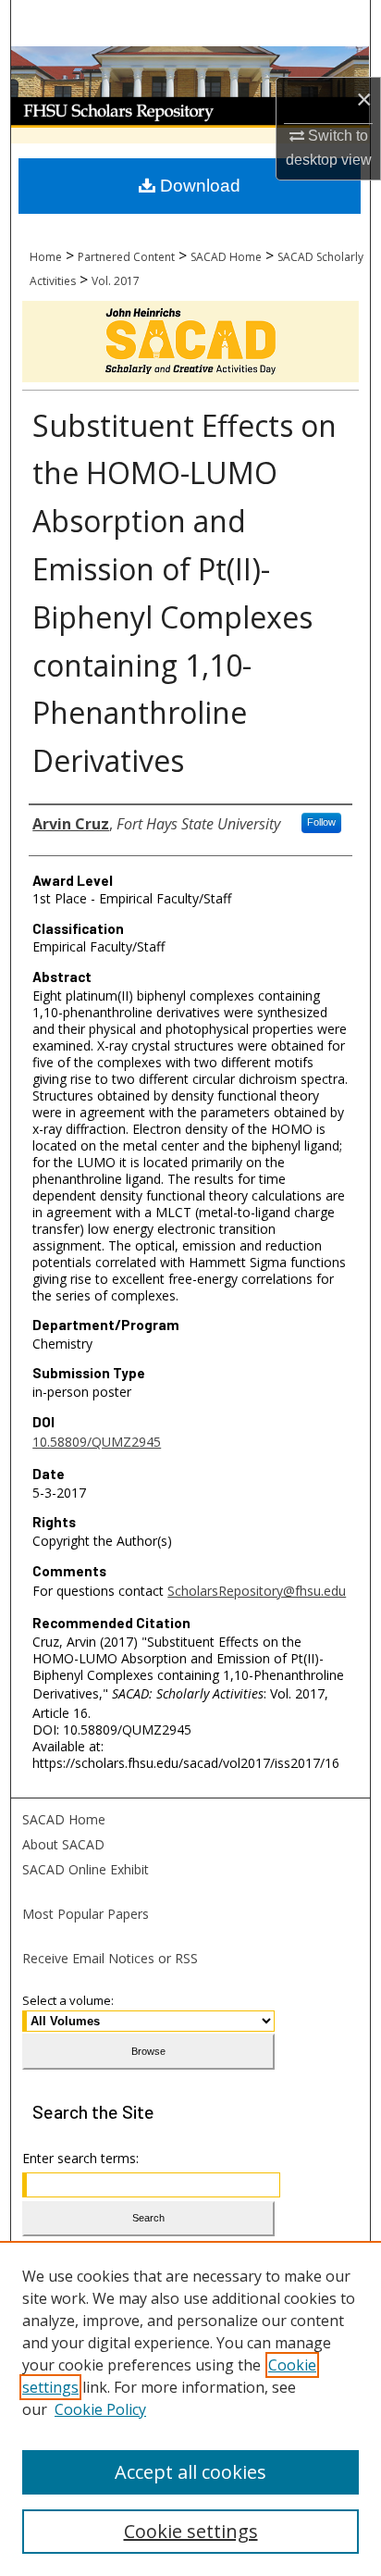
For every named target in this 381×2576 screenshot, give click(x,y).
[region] (190, 2408)
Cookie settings (191, 2531)
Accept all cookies (190, 2472)
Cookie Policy (100, 2409)
